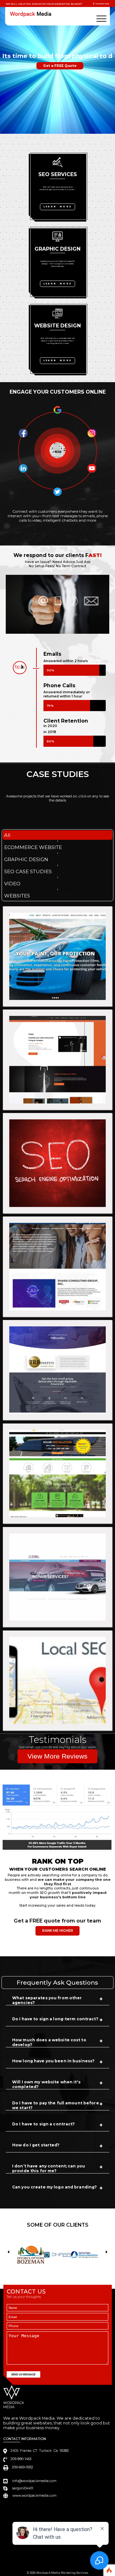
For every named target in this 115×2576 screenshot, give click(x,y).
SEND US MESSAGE (23, 2374)
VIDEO (12, 884)
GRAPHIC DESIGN (26, 859)
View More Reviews (57, 1756)
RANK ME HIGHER (58, 1931)
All (7, 835)
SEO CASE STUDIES (28, 871)
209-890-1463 (102, 4)
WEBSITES (17, 896)
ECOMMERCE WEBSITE (33, 847)
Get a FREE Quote (60, 73)
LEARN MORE (57, 207)
